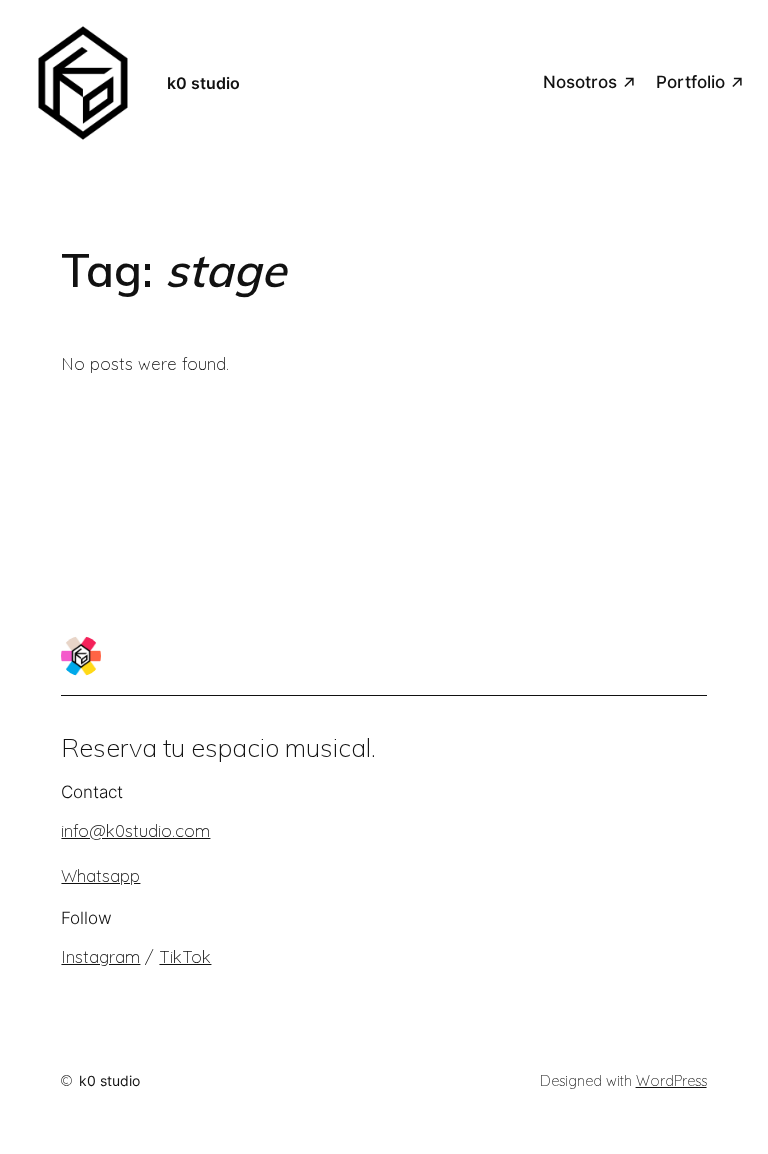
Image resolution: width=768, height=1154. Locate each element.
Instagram (100, 956)
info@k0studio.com (135, 830)
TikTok (185, 956)
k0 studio (203, 83)
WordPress (671, 1081)
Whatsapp (100, 875)
